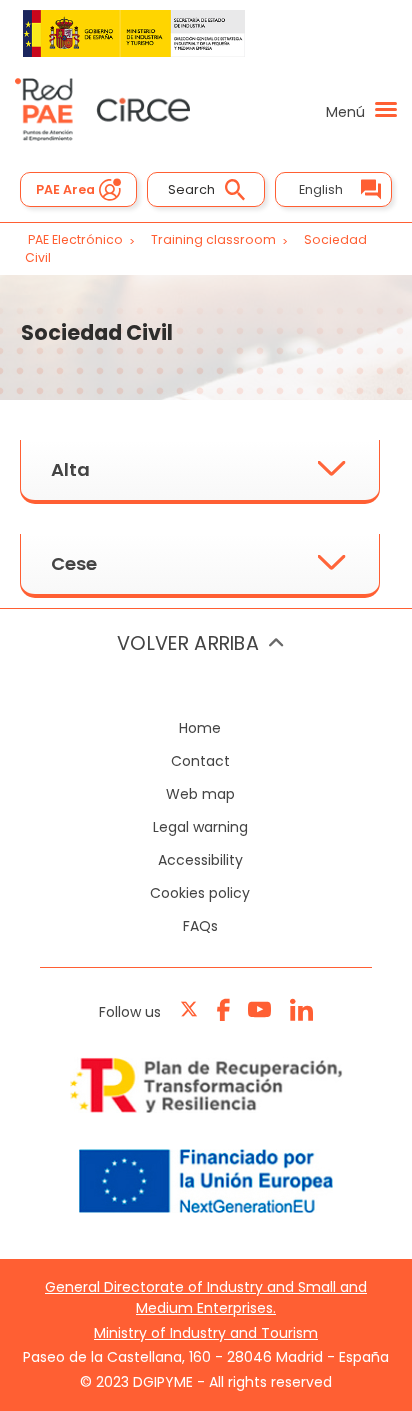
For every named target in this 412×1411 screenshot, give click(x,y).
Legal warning (200, 827)
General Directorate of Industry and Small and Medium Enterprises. (206, 1297)
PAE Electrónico (75, 239)
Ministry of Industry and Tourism (206, 1333)
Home (200, 728)
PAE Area (65, 189)
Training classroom (215, 239)
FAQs (200, 926)
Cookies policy (200, 893)
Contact (200, 761)
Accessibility (200, 860)
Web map (200, 794)
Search (191, 189)
